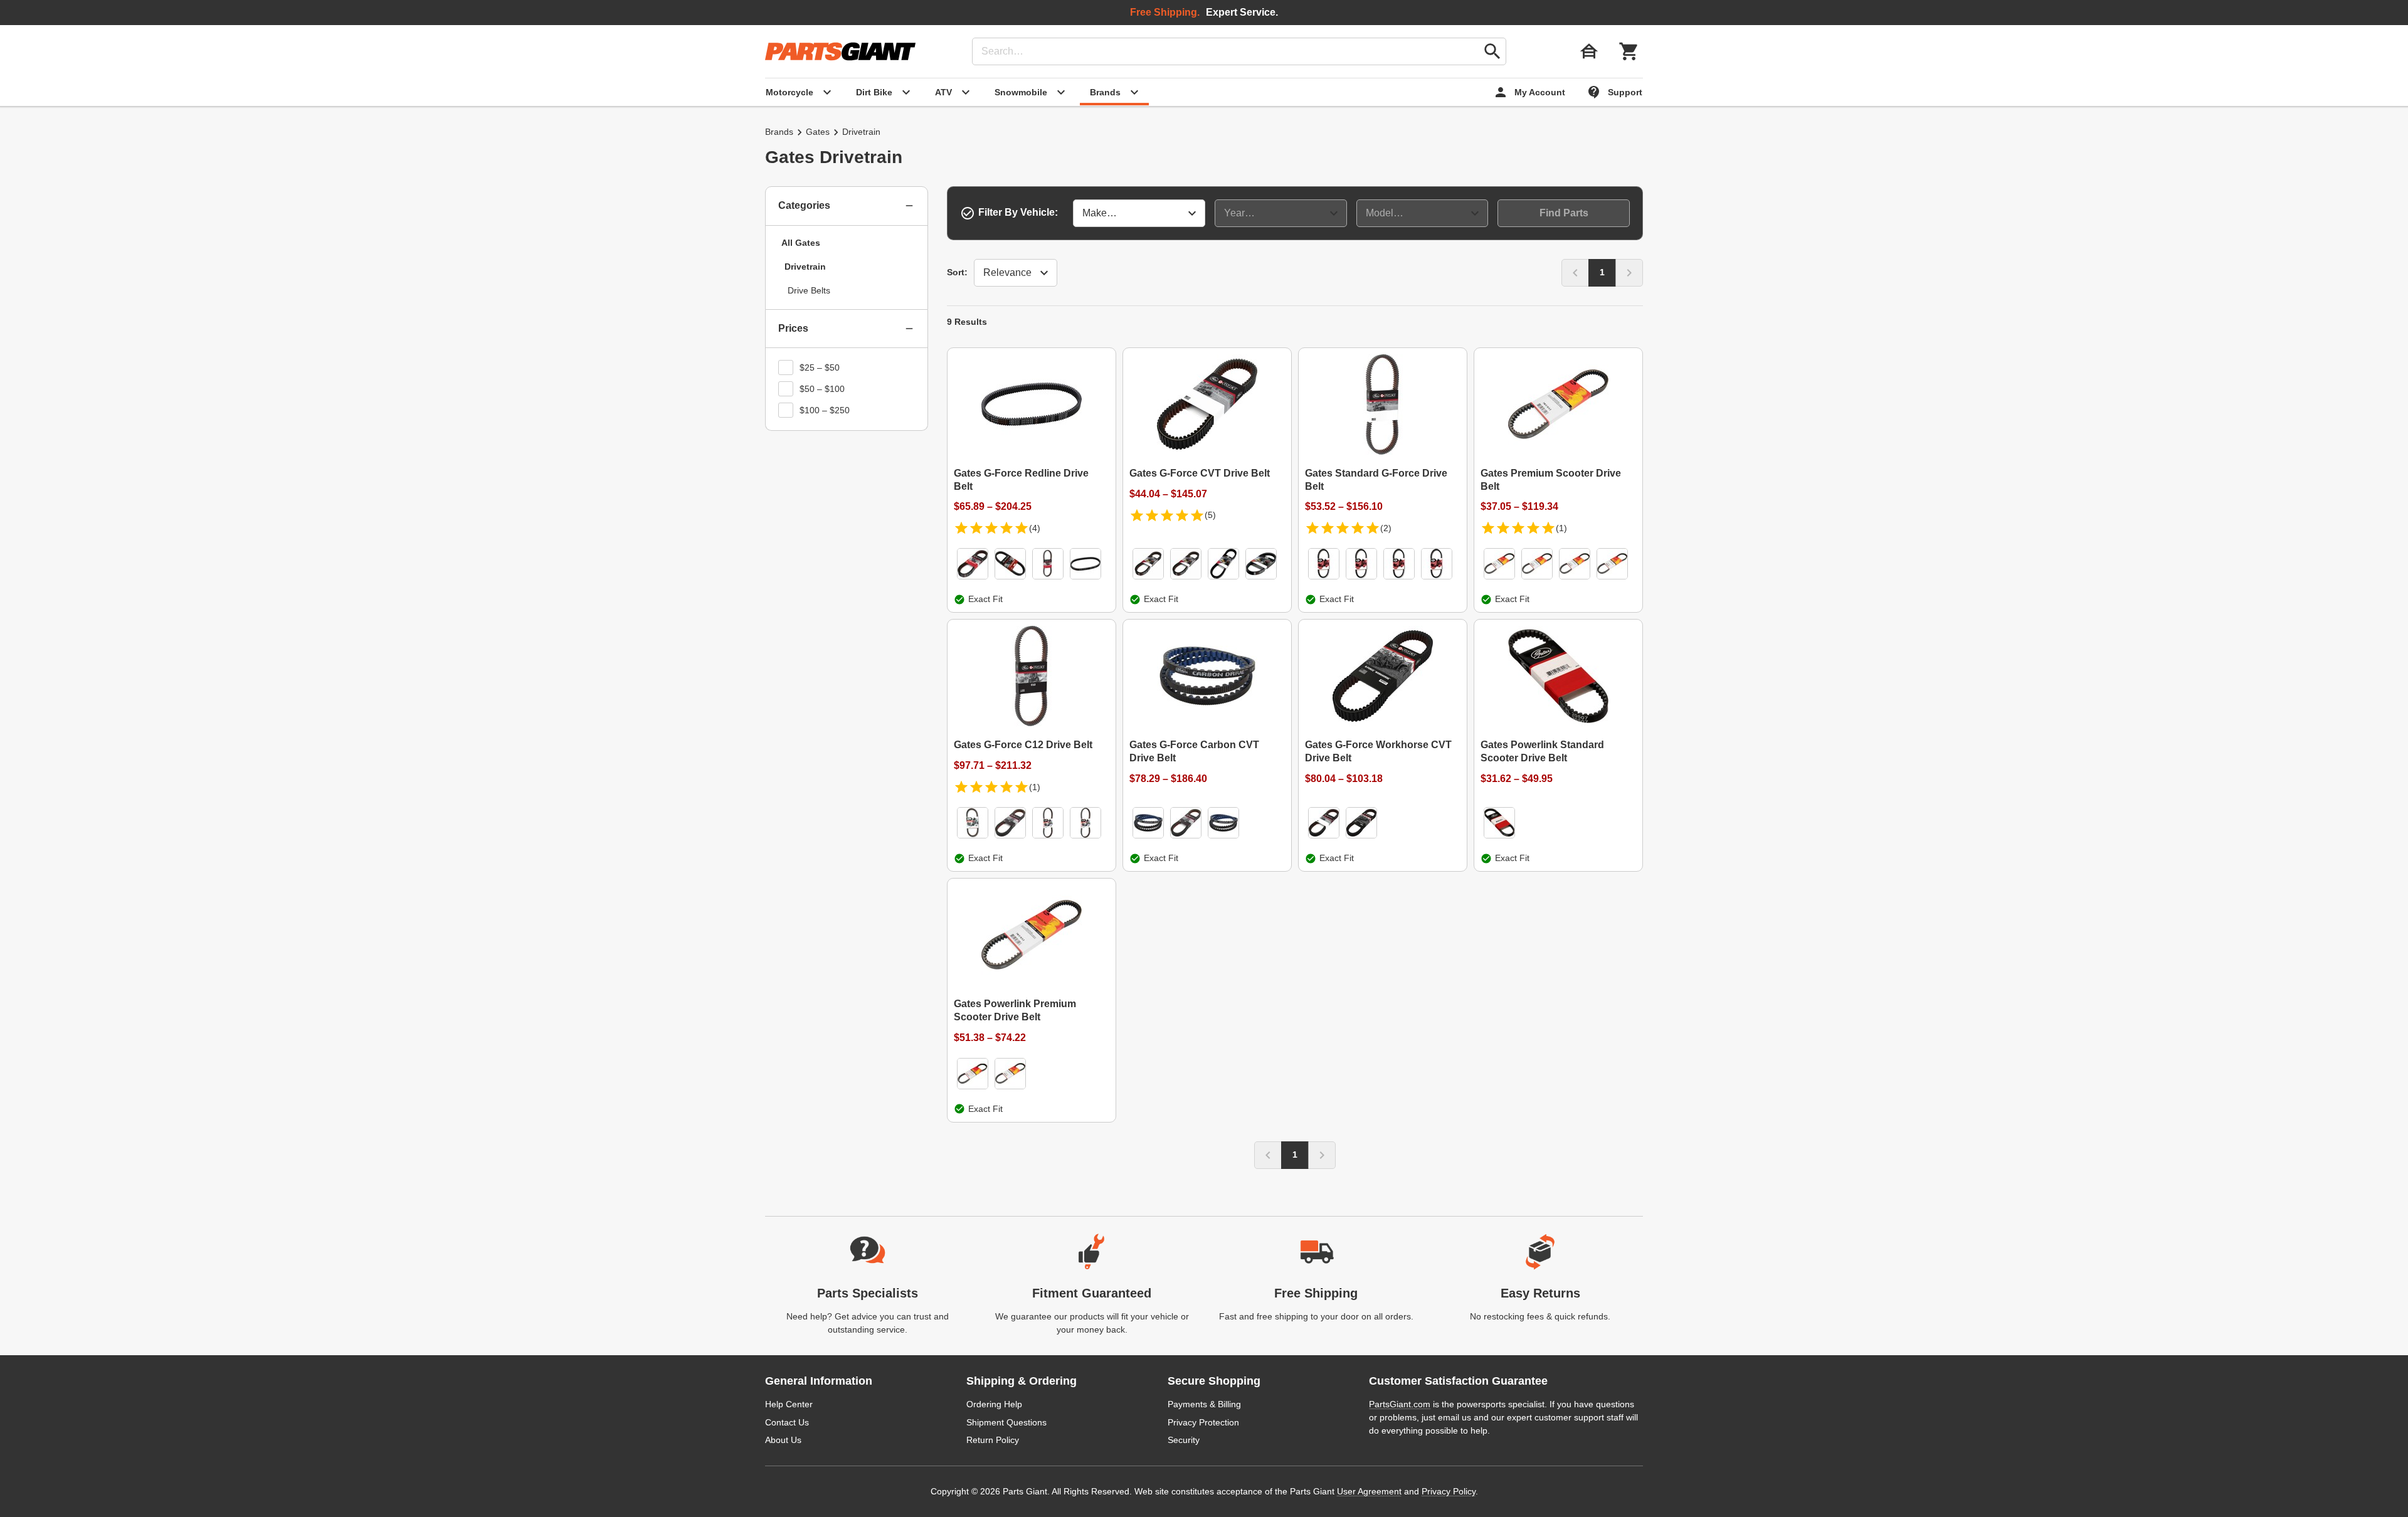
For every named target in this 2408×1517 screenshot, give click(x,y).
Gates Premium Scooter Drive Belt (1551, 480)
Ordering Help (994, 1404)
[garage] (1589, 51)
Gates (818, 132)
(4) (1035, 528)
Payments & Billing (1204, 1404)
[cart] (1629, 51)
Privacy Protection (1203, 1422)
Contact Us (787, 1422)
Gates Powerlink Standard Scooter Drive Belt (1542, 751)
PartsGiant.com (1400, 1404)
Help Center (789, 1404)
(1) (1561, 528)
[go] (1492, 51)
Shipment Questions (1006, 1422)
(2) (1386, 528)
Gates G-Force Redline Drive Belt (1021, 480)
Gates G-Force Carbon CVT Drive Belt (1194, 751)
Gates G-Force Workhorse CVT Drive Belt (1378, 751)
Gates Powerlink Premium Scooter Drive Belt (1015, 1010)
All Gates (801, 243)
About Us (783, 1440)
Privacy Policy (1449, 1491)
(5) (1210, 515)
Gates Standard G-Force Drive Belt (1376, 480)
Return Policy (993, 1440)
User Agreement (1369, 1491)
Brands (779, 132)
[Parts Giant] (840, 51)
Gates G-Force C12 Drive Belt (1023, 745)
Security (1184, 1440)
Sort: (957, 272)
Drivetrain (805, 267)
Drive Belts (809, 290)
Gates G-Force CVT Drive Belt (1200, 473)
